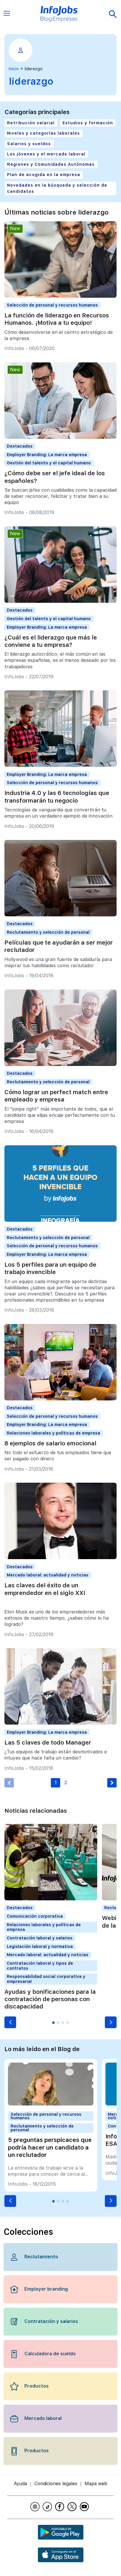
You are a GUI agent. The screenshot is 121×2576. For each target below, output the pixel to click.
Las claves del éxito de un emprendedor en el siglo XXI (45, 1589)
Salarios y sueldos (29, 144)
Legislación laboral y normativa (40, 1946)
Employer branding (46, 2289)
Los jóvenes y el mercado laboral (46, 154)
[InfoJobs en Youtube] (85, 2507)
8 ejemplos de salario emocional (50, 1443)
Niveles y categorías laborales (43, 133)
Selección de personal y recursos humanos (52, 305)
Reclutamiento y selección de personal (48, 932)
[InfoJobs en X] (73, 2507)
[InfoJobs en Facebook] (60, 2507)
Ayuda (20, 2484)
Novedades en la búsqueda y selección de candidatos (57, 188)
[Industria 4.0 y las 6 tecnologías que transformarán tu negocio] (60, 765)
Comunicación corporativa (35, 1916)
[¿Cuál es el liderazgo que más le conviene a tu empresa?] (60, 601)
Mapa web (96, 2484)
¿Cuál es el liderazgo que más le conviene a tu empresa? (51, 641)
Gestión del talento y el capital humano (49, 463)
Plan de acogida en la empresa (44, 175)
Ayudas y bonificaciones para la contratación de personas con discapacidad (50, 1999)
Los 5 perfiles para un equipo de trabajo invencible (50, 1268)
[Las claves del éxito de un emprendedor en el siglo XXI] (60, 1558)
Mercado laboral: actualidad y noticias (48, 1575)
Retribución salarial (31, 123)
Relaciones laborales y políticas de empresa (53, 1433)
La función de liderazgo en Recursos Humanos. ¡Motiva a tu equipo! (57, 319)
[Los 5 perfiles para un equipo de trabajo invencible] (60, 1220)
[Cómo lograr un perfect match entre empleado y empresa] (60, 1064)
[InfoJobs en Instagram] (36, 2507)
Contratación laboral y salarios (40, 1938)
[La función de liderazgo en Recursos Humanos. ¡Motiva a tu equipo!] (60, 296)
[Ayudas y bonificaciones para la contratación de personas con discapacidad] (51, 1899)
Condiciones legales (56, 2484)
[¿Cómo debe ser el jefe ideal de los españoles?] (60, 437)
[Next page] (112, 1783)
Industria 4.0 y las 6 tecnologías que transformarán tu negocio (57, 797)
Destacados (20, 446)
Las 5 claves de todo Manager (48, 1743)
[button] (10, 2022)
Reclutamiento (41, 2257)
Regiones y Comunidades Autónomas (51, 164)
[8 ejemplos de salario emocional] (60, 1399)
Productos (37, 2386)
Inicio (14, 69)
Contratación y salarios (51, 2321)
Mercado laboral (43, 2418)
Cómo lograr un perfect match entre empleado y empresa (56, 1096)
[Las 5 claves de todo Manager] (60, 1723)
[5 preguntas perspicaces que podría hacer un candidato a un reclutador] (51, 2104)
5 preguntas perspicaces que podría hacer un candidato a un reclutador (50, 2147)
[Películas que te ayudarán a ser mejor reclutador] (60, 915)
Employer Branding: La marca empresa (47, 455)
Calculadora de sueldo (50, 2354)
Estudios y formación (88, 123)
